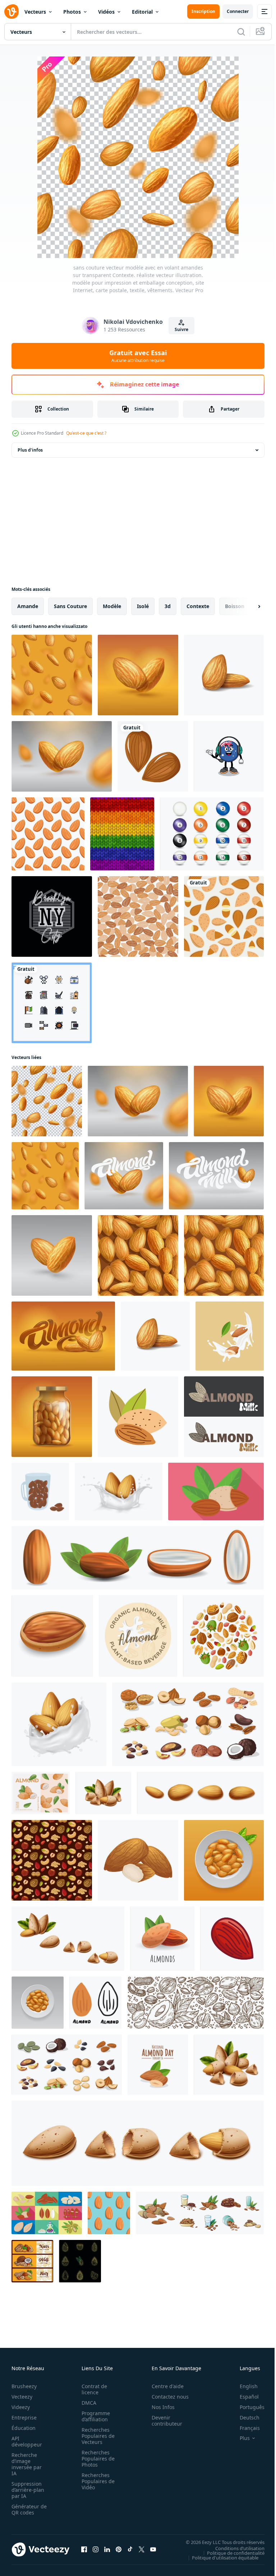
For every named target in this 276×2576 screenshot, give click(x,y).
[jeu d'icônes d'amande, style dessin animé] (200, 2213)
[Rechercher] (241, 32)
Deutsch (244, 2417)
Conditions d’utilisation (234, 2548)
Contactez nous (166, 2397)
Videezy (21, 2407)
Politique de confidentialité (230, 2553)
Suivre (181, 329)
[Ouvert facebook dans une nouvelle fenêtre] (84, 2549)
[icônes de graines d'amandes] (153, 756)
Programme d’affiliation (94, 2416)
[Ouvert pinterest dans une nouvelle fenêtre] (119, 2549)
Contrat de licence (92, 2389)
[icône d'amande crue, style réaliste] (52, 1636)
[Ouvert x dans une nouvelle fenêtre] (142, 2549)
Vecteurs (35, 12)
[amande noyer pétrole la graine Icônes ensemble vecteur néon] (80, 2261)
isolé (143, 606)
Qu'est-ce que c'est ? (86, 433)
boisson (235, 606)
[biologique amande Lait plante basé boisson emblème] (138, 1636)
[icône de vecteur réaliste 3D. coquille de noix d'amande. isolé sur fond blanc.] (138, 2143)
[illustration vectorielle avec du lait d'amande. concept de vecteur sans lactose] (224, 1417)
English (243, 2386)
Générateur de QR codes (27, 2509)
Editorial (142, 12)
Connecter (238, 11)
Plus (239, 2438)
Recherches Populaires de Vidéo (96, 2481)
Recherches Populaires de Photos (96, 2459)
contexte (198, 606)
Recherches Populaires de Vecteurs (96, 2436)
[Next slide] (248, 606)
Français (244, 2428)
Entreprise (24, 2417)
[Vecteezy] (11, 12)
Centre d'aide (164, 2386)
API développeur (27, 2441)
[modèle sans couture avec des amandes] (48, 834)
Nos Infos (159, 2407)
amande (28, 606)
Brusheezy (24, 2386)
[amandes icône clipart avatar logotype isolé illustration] (138, 1417)
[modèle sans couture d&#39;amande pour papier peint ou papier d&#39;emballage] (224, 916)
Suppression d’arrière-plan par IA (28, 2490)
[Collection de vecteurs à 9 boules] (212, 834)
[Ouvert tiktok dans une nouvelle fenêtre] (130, 2549)
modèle (112, 606)
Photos (72, 12)
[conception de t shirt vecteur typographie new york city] (52, 916)
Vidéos (106, 12)
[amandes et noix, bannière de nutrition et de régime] (195, 2003)
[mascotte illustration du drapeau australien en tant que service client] (229, 756)
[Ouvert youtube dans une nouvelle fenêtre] (153, 2549)
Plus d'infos (30, 450)
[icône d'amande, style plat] (216, 1491)
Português (247, 2407)
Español (244, 2397)
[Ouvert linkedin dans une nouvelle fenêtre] (107, 2549)
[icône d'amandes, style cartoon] (162, 1939)
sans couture (70, 606)
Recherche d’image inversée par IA (27, 2464)
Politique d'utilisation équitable (220, 2557)
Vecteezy (22, 2397)
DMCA (87, 2403)
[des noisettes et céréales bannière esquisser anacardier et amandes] (32, 2261)
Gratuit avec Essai (138, 356)
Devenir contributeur (163, 2421)
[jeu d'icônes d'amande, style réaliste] (138, 1558)
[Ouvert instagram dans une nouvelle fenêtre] (96, 2549)
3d (168, 606)
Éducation (24, 2428)
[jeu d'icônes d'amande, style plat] (47, 2213)
